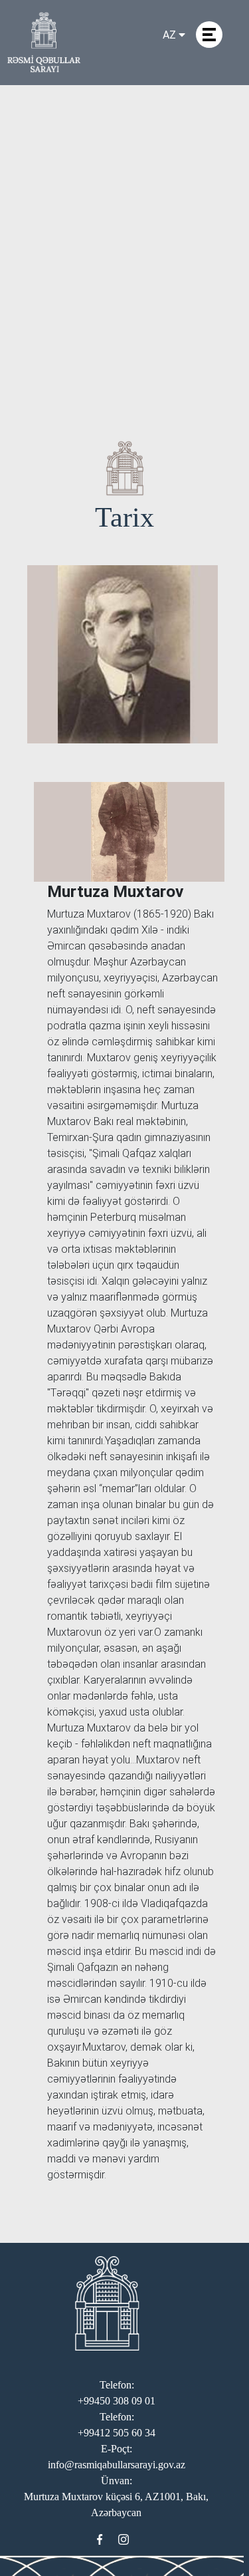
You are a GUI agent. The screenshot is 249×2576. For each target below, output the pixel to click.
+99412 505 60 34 (117, 2433)
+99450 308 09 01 (117, 2401)
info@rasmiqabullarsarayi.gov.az (117, 2465)
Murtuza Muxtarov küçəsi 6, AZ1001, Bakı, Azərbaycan (116, 2505)
